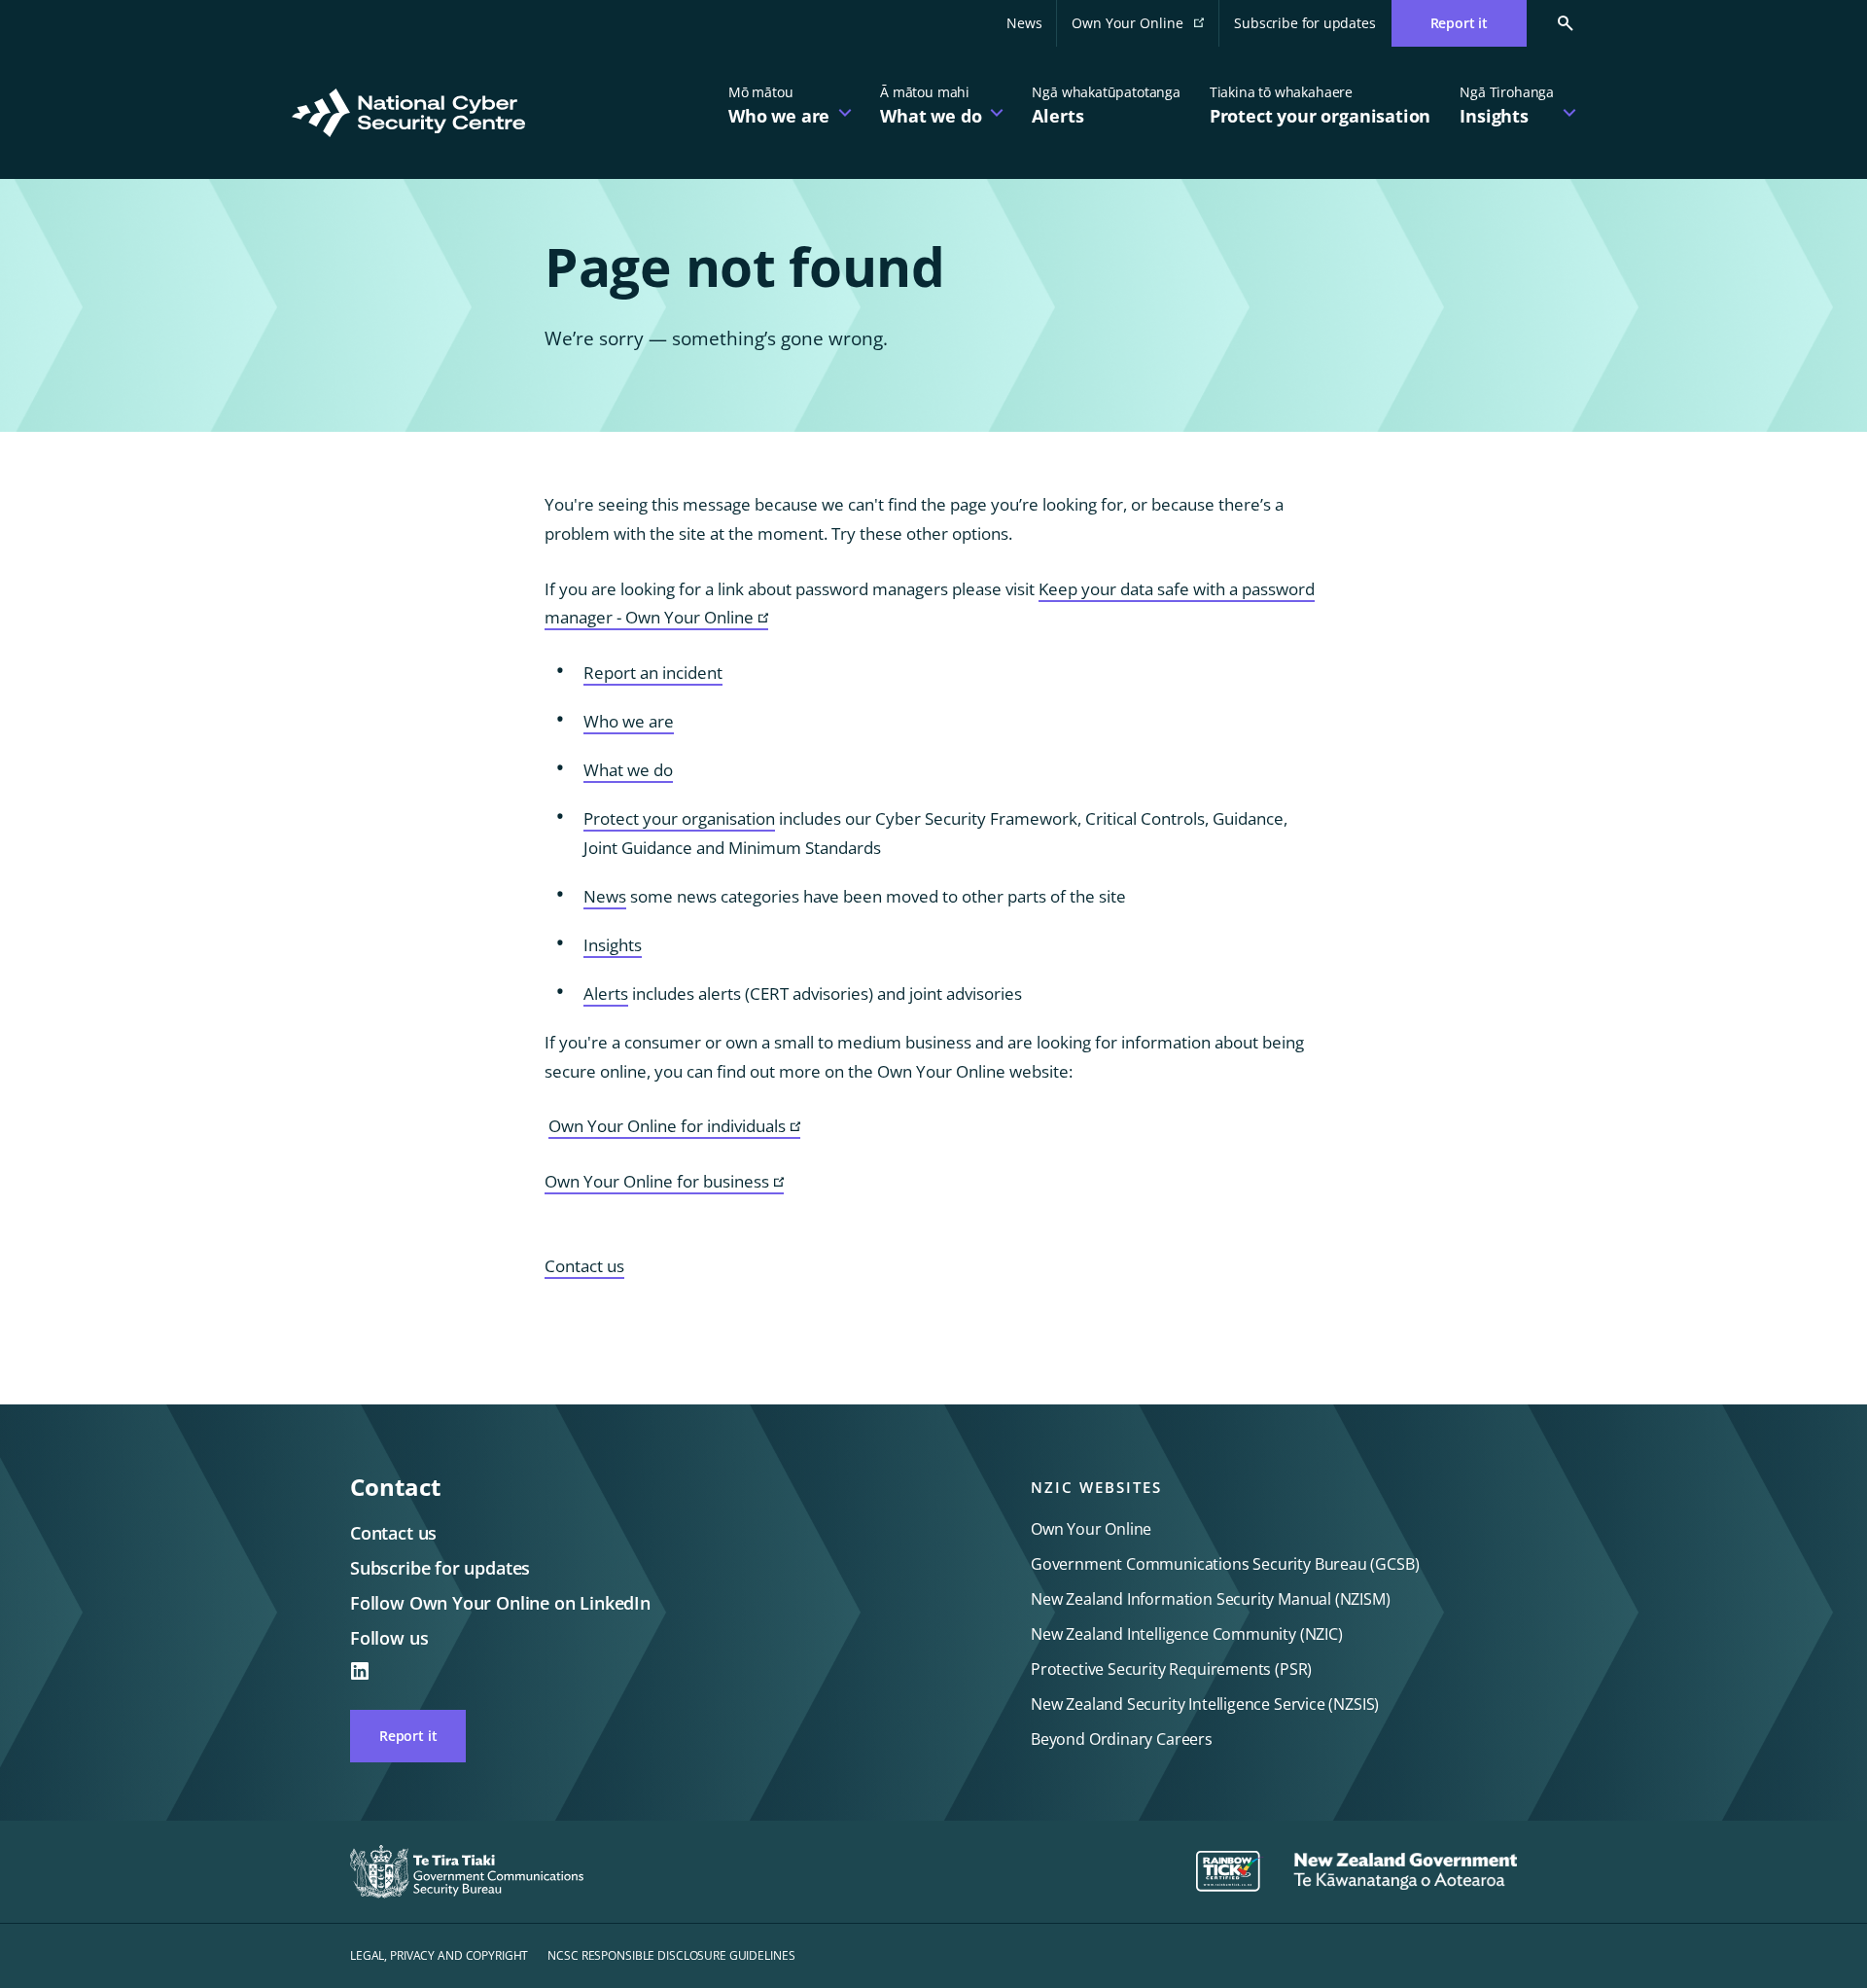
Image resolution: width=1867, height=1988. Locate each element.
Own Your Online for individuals (674, 1127)
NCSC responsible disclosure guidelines (671, 1955)
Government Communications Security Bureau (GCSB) (1225, 1564)
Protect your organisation (679, 818)
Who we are (629, 721)
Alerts (606, 994)
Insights (613, 945)
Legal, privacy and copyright (439, 1955)
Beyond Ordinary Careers (1122, 1739)
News (1024, 23)
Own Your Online (1145, 29)
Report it (408, 1736)
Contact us (584, 1266)
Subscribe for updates (1304, 23)
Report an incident (653, 673)
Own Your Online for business (664, 1182)
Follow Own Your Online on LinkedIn (500, 1603)
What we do (628, 770)
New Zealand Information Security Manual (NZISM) (1211, 1599)
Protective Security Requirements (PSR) (1171, 1669)
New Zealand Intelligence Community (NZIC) (1187, 1634)
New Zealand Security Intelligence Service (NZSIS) (1205, 1704)
